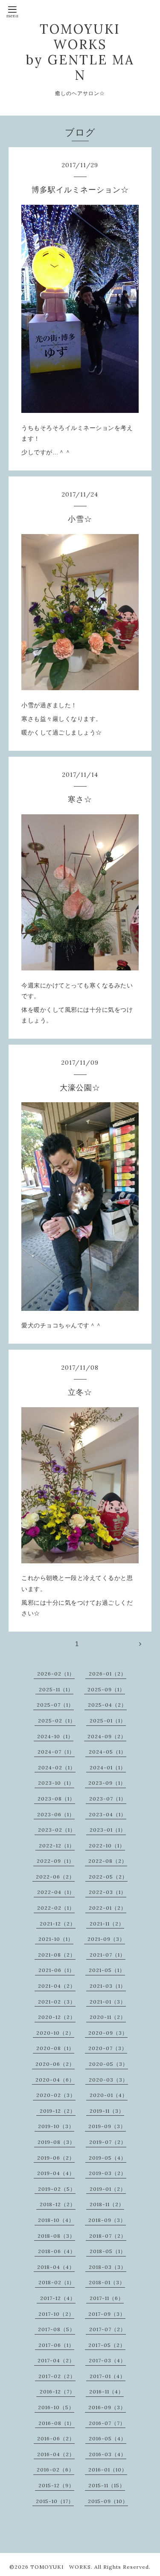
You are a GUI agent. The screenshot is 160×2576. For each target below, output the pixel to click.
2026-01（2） (108, 1674)
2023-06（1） (56, 1814)
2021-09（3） (106, 1939)
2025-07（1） (55, 1705)
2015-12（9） (56, 2485)
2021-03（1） (108, 1986)
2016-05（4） (108, 2438)
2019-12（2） (58, 2111)
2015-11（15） (107, 2485)
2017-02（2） (57, 2376)
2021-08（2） (57, 1955)
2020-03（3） (108, 2080)
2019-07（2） (108, 2142)
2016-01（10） (108, 2470)
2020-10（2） (55, 2033)
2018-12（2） (58, 2204)
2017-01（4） (108, 2376)
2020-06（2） (55, 2064)
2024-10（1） (55, 1736)
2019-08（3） (56, 2142)
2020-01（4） (109, 2095)
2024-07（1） (56, 1752)
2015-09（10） (108, 2501)
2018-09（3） (107, 2220)
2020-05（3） (108, 2064)
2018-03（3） (108, 2267)
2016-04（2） (56, 2454)
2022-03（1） (108, 1892)
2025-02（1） (57, 1721)
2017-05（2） (107, 2345)
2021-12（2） (58, 1924)
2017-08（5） (57, 2329)
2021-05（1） (107, 1970)
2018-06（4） (57, 2251)
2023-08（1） (56, 1799)
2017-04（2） (56, 2360)
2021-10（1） (56, 1939)
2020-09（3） (108, 2033)
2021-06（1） (57, 1970)
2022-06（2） (55, 1877)
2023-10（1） (56, 1783)
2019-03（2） (108, 2173)
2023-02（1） (57, 1830)
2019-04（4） (56, 2173)
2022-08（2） (108, 1861)
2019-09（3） (107, 2126)
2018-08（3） (56, 2236)
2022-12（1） (57, 1846)
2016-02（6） (55, 2470)
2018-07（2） (108, 2236)
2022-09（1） (55, 1861)
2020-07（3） (108, 2048)
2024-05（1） (108, 1752)
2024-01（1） (108, 1767)
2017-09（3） (107, 2314)
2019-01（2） (108, 2189)
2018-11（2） (107, 2204)
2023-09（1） (107, 1783)
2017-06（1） (56, 2345)
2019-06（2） (56, 2158)
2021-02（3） (57, 2002)
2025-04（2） (107, 1705)
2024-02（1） (57, 1767)
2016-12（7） (57, 2392)
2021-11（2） (107, 1924)
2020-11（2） (108, 2017)
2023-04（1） (108, 1814)
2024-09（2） (107, 1736)
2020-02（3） (56, 2095)
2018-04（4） (56, 2267)
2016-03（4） (108, 2454)
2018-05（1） (108, 2251)
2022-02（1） (56, 1908)
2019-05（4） (108, 2158)
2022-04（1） (56, 1892)
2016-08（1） (57, 2423)
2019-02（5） (57, 2189)
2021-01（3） (108, 2002)
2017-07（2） (108, 2329)
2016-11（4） (106, 2392)
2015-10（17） (55, 2501)
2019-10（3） (56, 2126)
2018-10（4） (56, 2220)
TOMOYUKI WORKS (61, 2567)
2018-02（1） (57, 2282)
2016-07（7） (107, 2423)
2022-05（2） (108, 1877)
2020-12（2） (57, 2017)
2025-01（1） (108, 1721)
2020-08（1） (55, 2048)
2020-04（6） (55, 2080)
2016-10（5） (56, 2407)
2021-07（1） (108, 1955)
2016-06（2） (56, 2438)
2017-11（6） (107, 2298)
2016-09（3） (107, 2407)
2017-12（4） (58, 2298)
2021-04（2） (57, 1986)
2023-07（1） (108, 1799)
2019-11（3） (107, 2111)
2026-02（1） (56, 1674)
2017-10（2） (56, 2314)
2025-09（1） (106, 1689)
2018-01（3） (107, 2282)
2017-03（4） (107, 2360)
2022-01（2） (108, 1908)
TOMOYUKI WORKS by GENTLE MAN (80, 52)
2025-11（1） (56, 1689)
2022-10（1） (107, 1846)
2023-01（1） (108, 1830)
